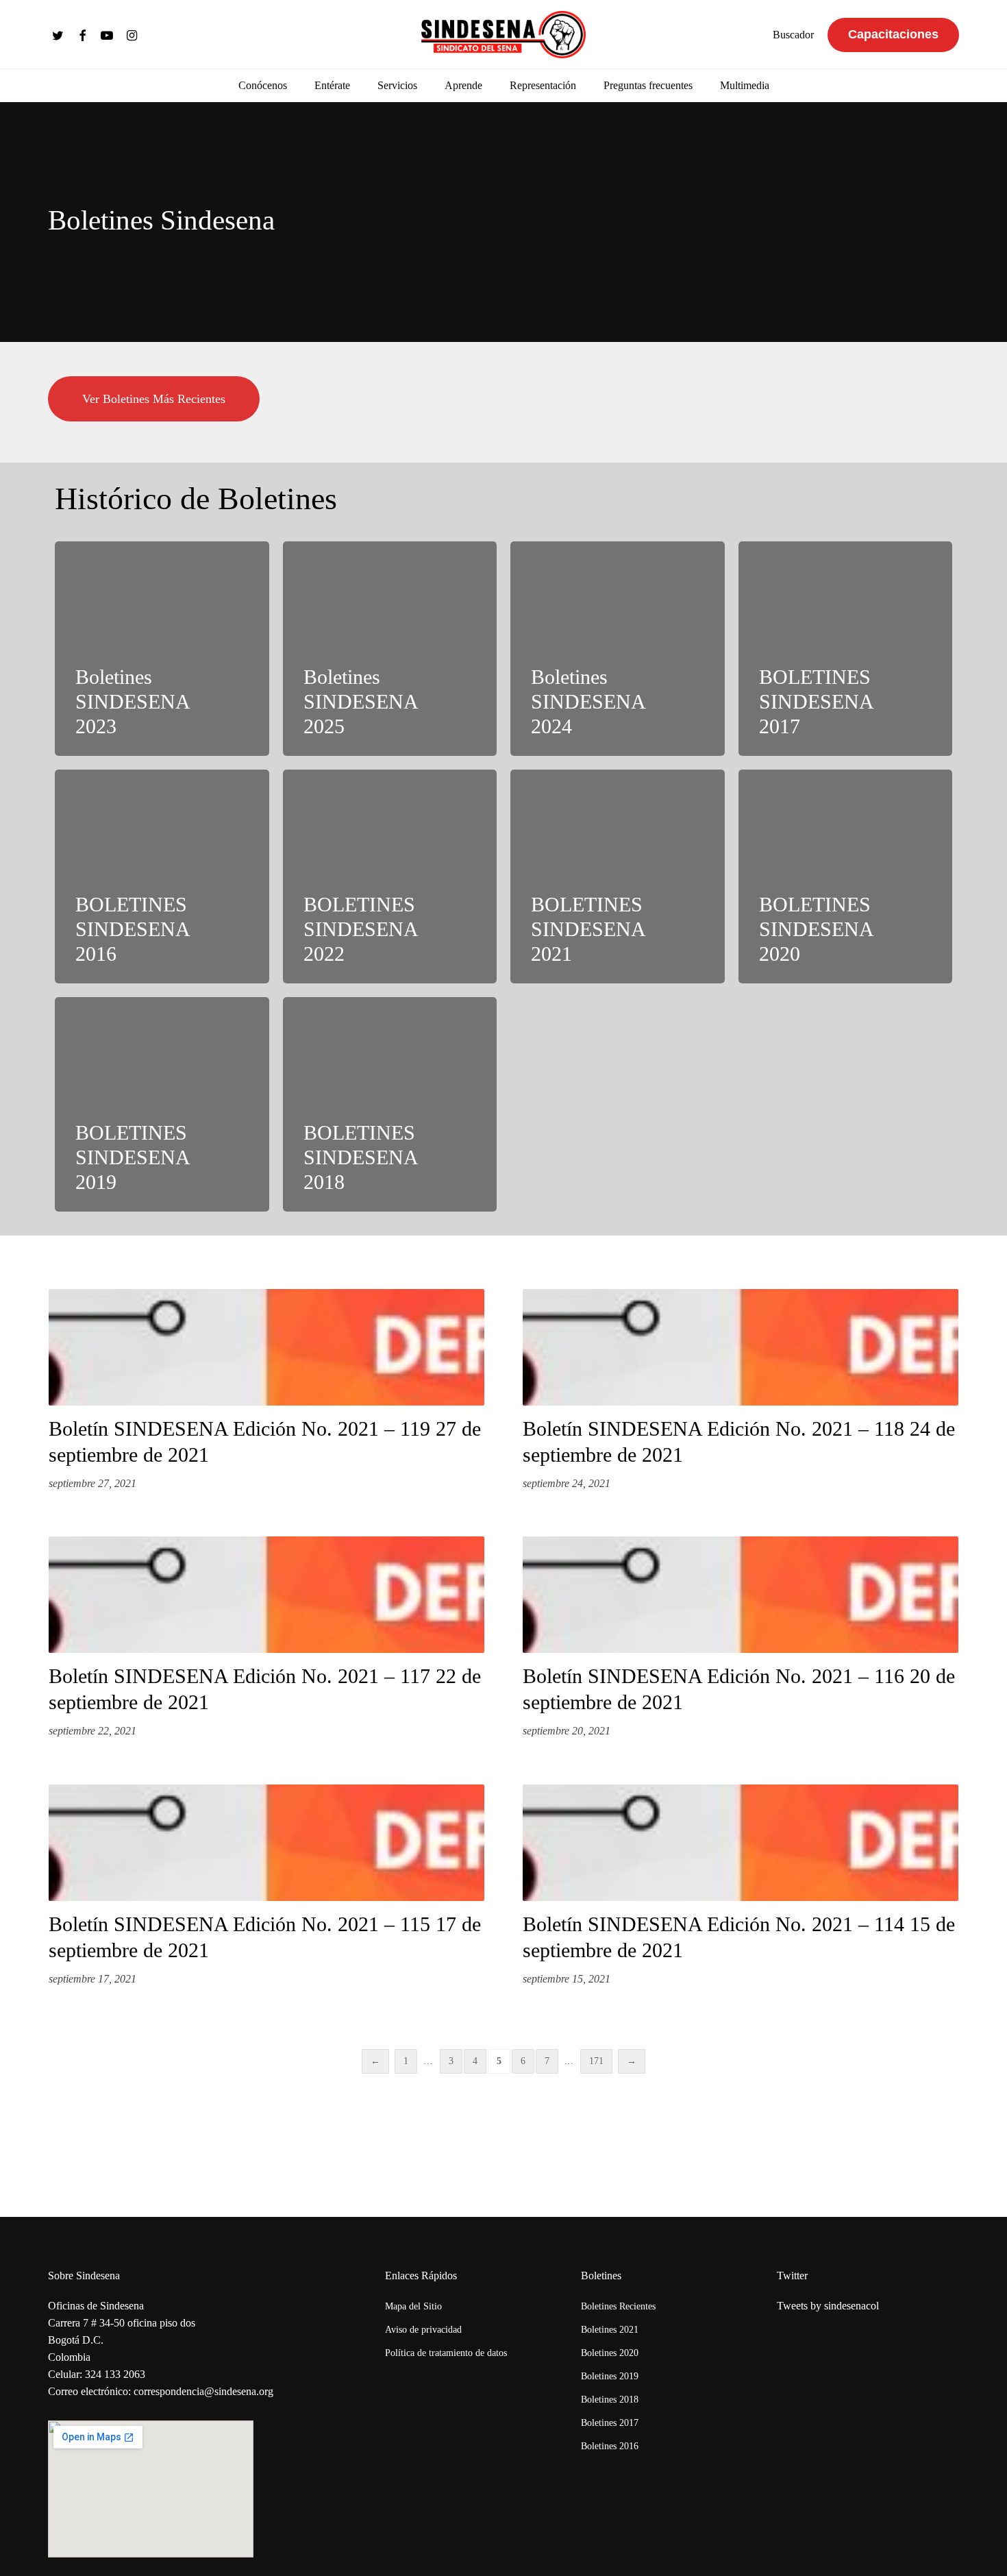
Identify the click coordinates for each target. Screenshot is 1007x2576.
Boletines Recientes (618, 2306)
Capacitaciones (893, 34)
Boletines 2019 (610, 2376)
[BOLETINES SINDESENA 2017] (846, 649)
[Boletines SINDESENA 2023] (162, 649)
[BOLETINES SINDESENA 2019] (162, 1104)
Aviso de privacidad (423, 2330)
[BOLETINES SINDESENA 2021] (618, 877)
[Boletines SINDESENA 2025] (390, 649)
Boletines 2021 (610, 2330)
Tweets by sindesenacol (828, 2306)
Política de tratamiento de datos (446, 2353)
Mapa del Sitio (413, 2306)
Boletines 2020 (610, 2353)
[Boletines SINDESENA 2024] (618, 649)
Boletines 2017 (610, 2423)
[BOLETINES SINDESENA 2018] (390, 1104)
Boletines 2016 (610, 2446)
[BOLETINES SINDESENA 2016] (162, 877)
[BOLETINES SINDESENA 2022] (390, 877)
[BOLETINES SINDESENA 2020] (846, 877)
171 (596, 2061)
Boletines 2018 (610, 2400)
